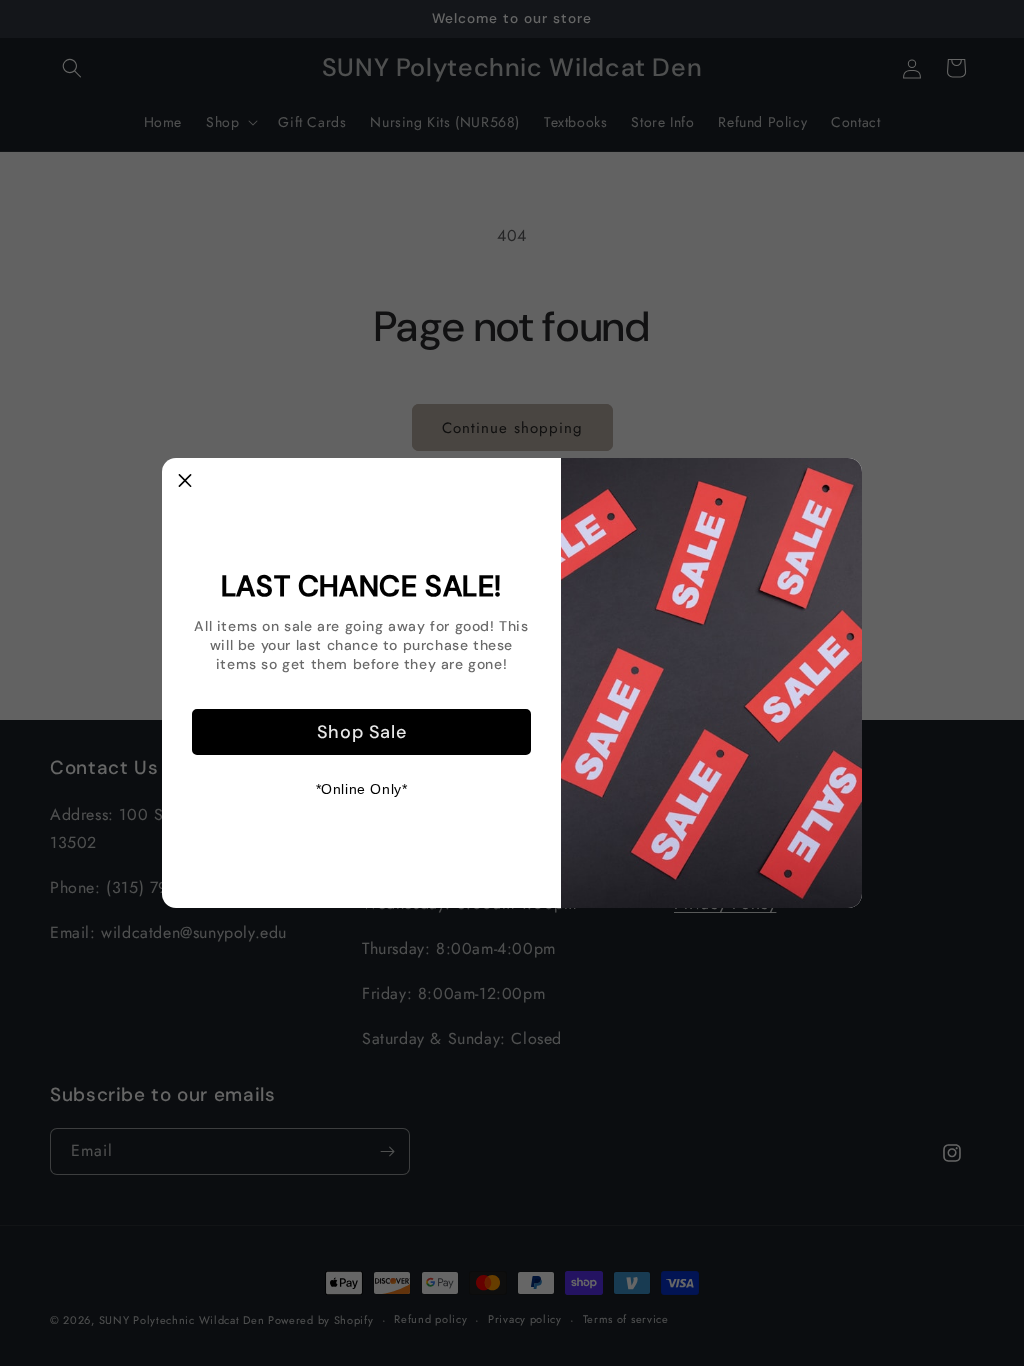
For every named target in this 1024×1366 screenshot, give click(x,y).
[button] (185, 481)
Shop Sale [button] (361, 732)
